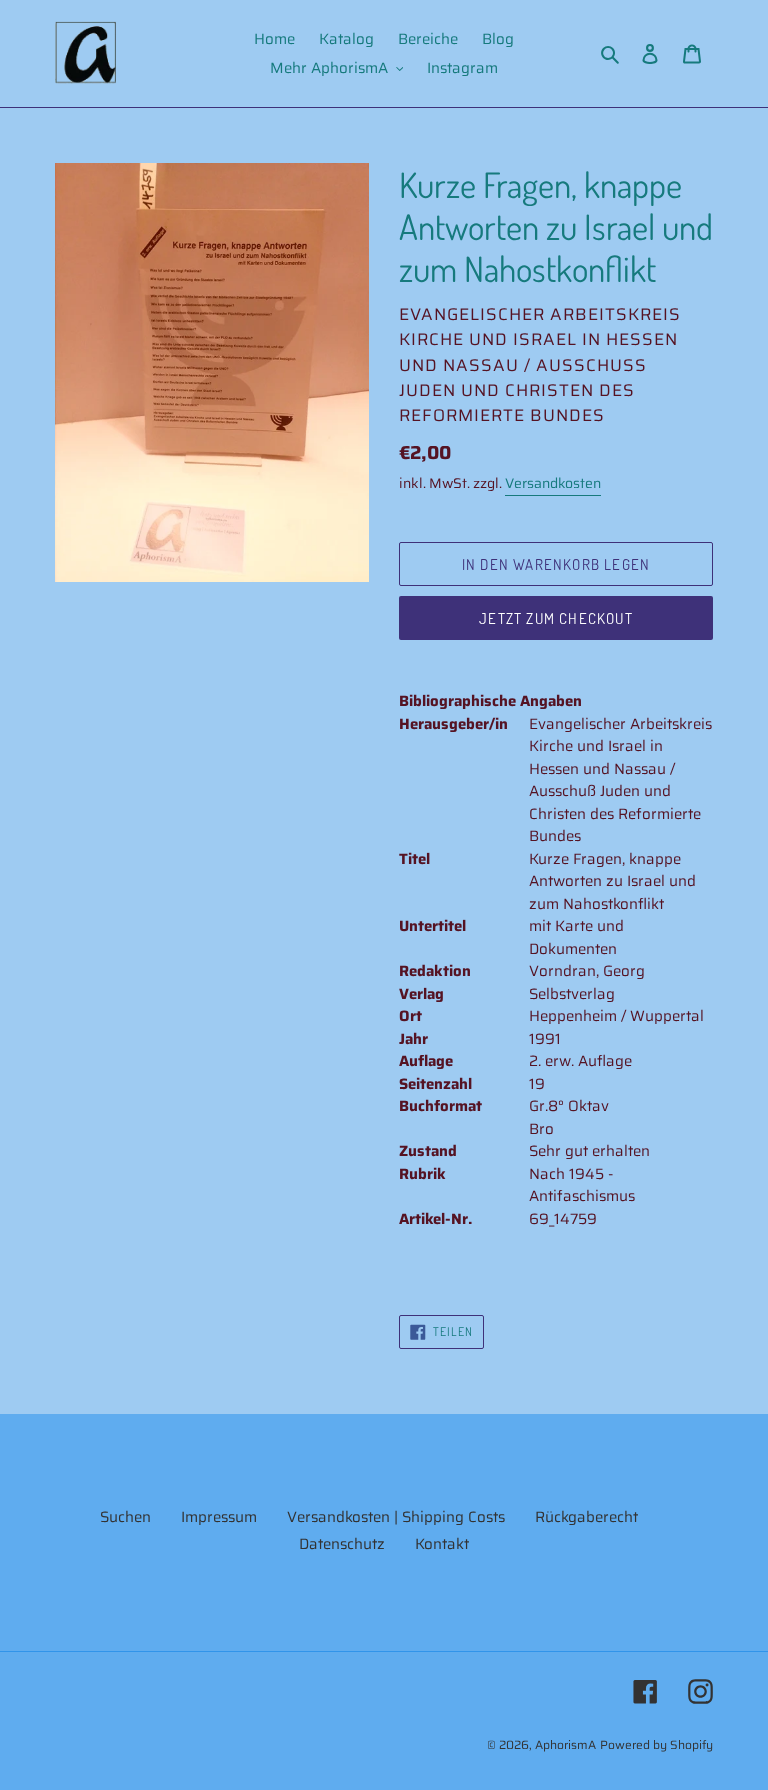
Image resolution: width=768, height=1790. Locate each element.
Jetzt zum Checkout (556, 618)
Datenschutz (342, 1544)
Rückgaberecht (586, 1517)
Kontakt (442, 1544)
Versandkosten (553, 483)
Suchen (125, 1517)
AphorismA (565, 1744)
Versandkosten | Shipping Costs (396, 1517)
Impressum (219, 1517)
